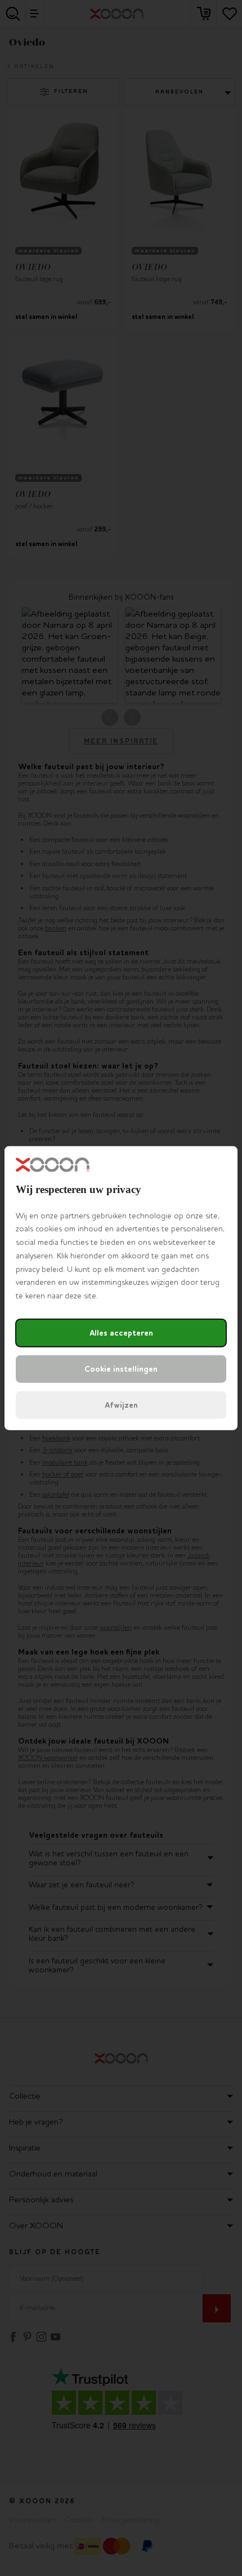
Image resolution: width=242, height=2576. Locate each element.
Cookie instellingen (121, 1369)
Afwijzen (121, 1405)
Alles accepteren (121, 1333)
